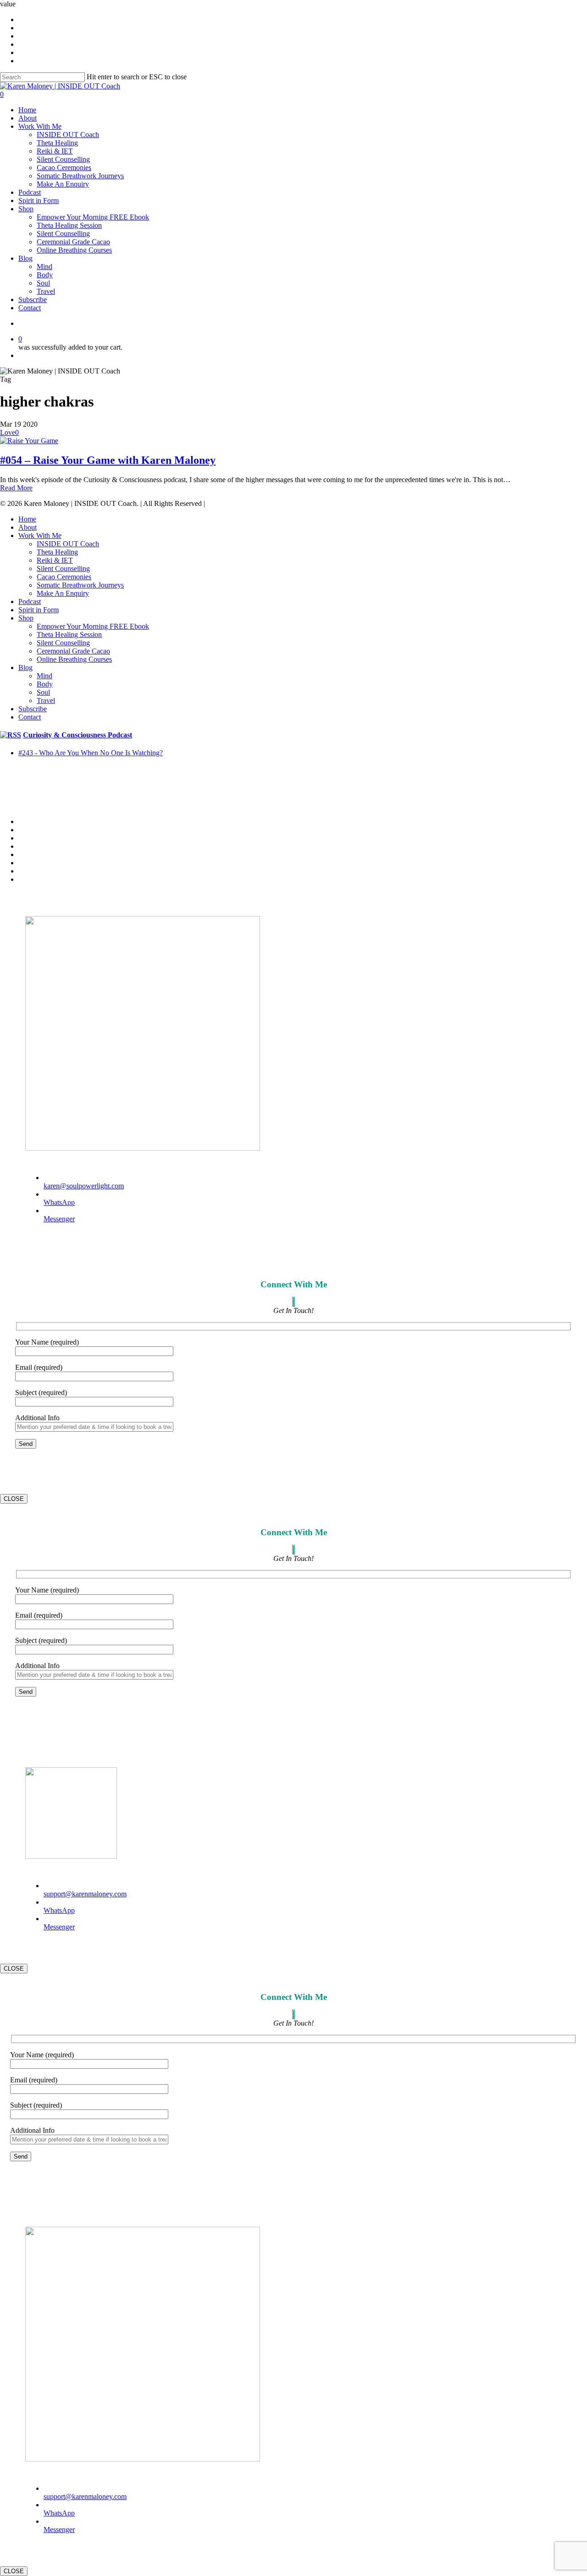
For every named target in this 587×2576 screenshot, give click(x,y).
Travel (46, 700)
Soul (43, 692)
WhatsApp (59, 1202)
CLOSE (14, 1499)
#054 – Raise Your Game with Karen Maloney (108, 460)
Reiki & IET (55, 560)
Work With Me (40, 536)
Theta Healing (57, 552)
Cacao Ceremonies (64, 577)
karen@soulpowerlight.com (84, 1186)
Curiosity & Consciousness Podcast (78, 735)
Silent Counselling (63, 568)
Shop (26, 618)
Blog (25, 667)
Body (45, 684)
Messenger (59, 1219)
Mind (44, 676)
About (28, 527)
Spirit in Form (39, 610)
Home (27, 519)
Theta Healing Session (69, 634)
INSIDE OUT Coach (68, 544)
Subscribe (33, 709)
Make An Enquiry (63, 593)
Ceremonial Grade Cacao (73, 651)
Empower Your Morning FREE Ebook (93, 626)
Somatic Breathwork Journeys (80, 585)
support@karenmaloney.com (85, 1894)
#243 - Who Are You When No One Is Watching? (91, 753)
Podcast (30, 601)
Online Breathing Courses (74, 659)
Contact (30, 717)
